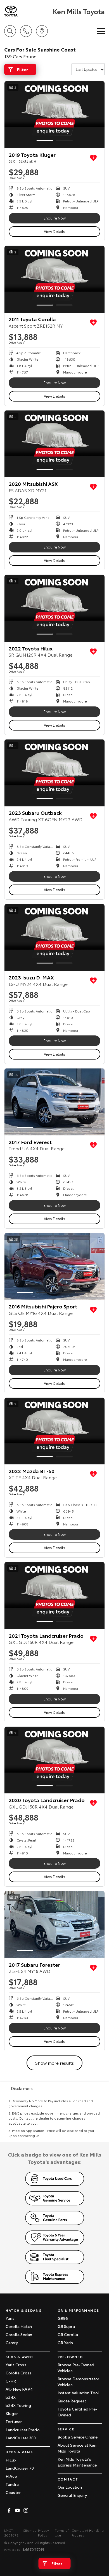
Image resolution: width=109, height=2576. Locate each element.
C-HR (11, 2381)
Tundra (12, 2484)
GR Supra (66, 2326)
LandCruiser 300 (21, 2438)
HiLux (11, 2460)
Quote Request (72, 2401)
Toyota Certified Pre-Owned (78, 2412)
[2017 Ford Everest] (54, 1102)
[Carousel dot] (45, 140)
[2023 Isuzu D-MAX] (54, 938)
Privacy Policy (43, 2533)
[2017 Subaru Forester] (54, 1925)
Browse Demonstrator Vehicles (79, 2382)
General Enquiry (72, 2495)
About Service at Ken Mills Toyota (77, 2448)
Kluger (12, 2413)
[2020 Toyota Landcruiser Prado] (54, 1760)
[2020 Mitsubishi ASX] (54, 444)
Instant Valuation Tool (78, 2393)
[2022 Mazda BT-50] (54, 1431)
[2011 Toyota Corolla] (54, 279)
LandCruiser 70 (20, 2468)
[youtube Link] (17, 2510)
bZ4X (11, 2397)
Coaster (13, 2492)
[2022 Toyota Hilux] (54, 608)
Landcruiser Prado (23, 2430)
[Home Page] (28, 11)
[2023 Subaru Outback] (54, 773)
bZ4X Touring (18, 2405)
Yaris (10, 2318)
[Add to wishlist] (93, 158)
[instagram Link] (26, 2510)
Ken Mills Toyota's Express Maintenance (77, 2462)
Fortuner (14, 2421)
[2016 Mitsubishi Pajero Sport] (54, 1267)
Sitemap (30, 2530)
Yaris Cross (16, 2365)
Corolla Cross (18, 2373)
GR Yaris (65, 2342)
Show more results (54, 2063)
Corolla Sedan (19, 2334)
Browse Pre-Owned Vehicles (76, 2368)
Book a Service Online (78, 2437)
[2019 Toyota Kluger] (54, 115)
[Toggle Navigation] (101, 31)
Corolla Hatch (19, 2326)
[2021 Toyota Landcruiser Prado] (54, 1596)
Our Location (70, 2487)
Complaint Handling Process (88, 2533)
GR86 (63, 2318)
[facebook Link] (9, 2510)
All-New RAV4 (19, 2389)
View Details (54, 231)
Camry (12, 2342)
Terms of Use (62, 2533)
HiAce (11, 2476)
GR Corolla (68, 2334)
